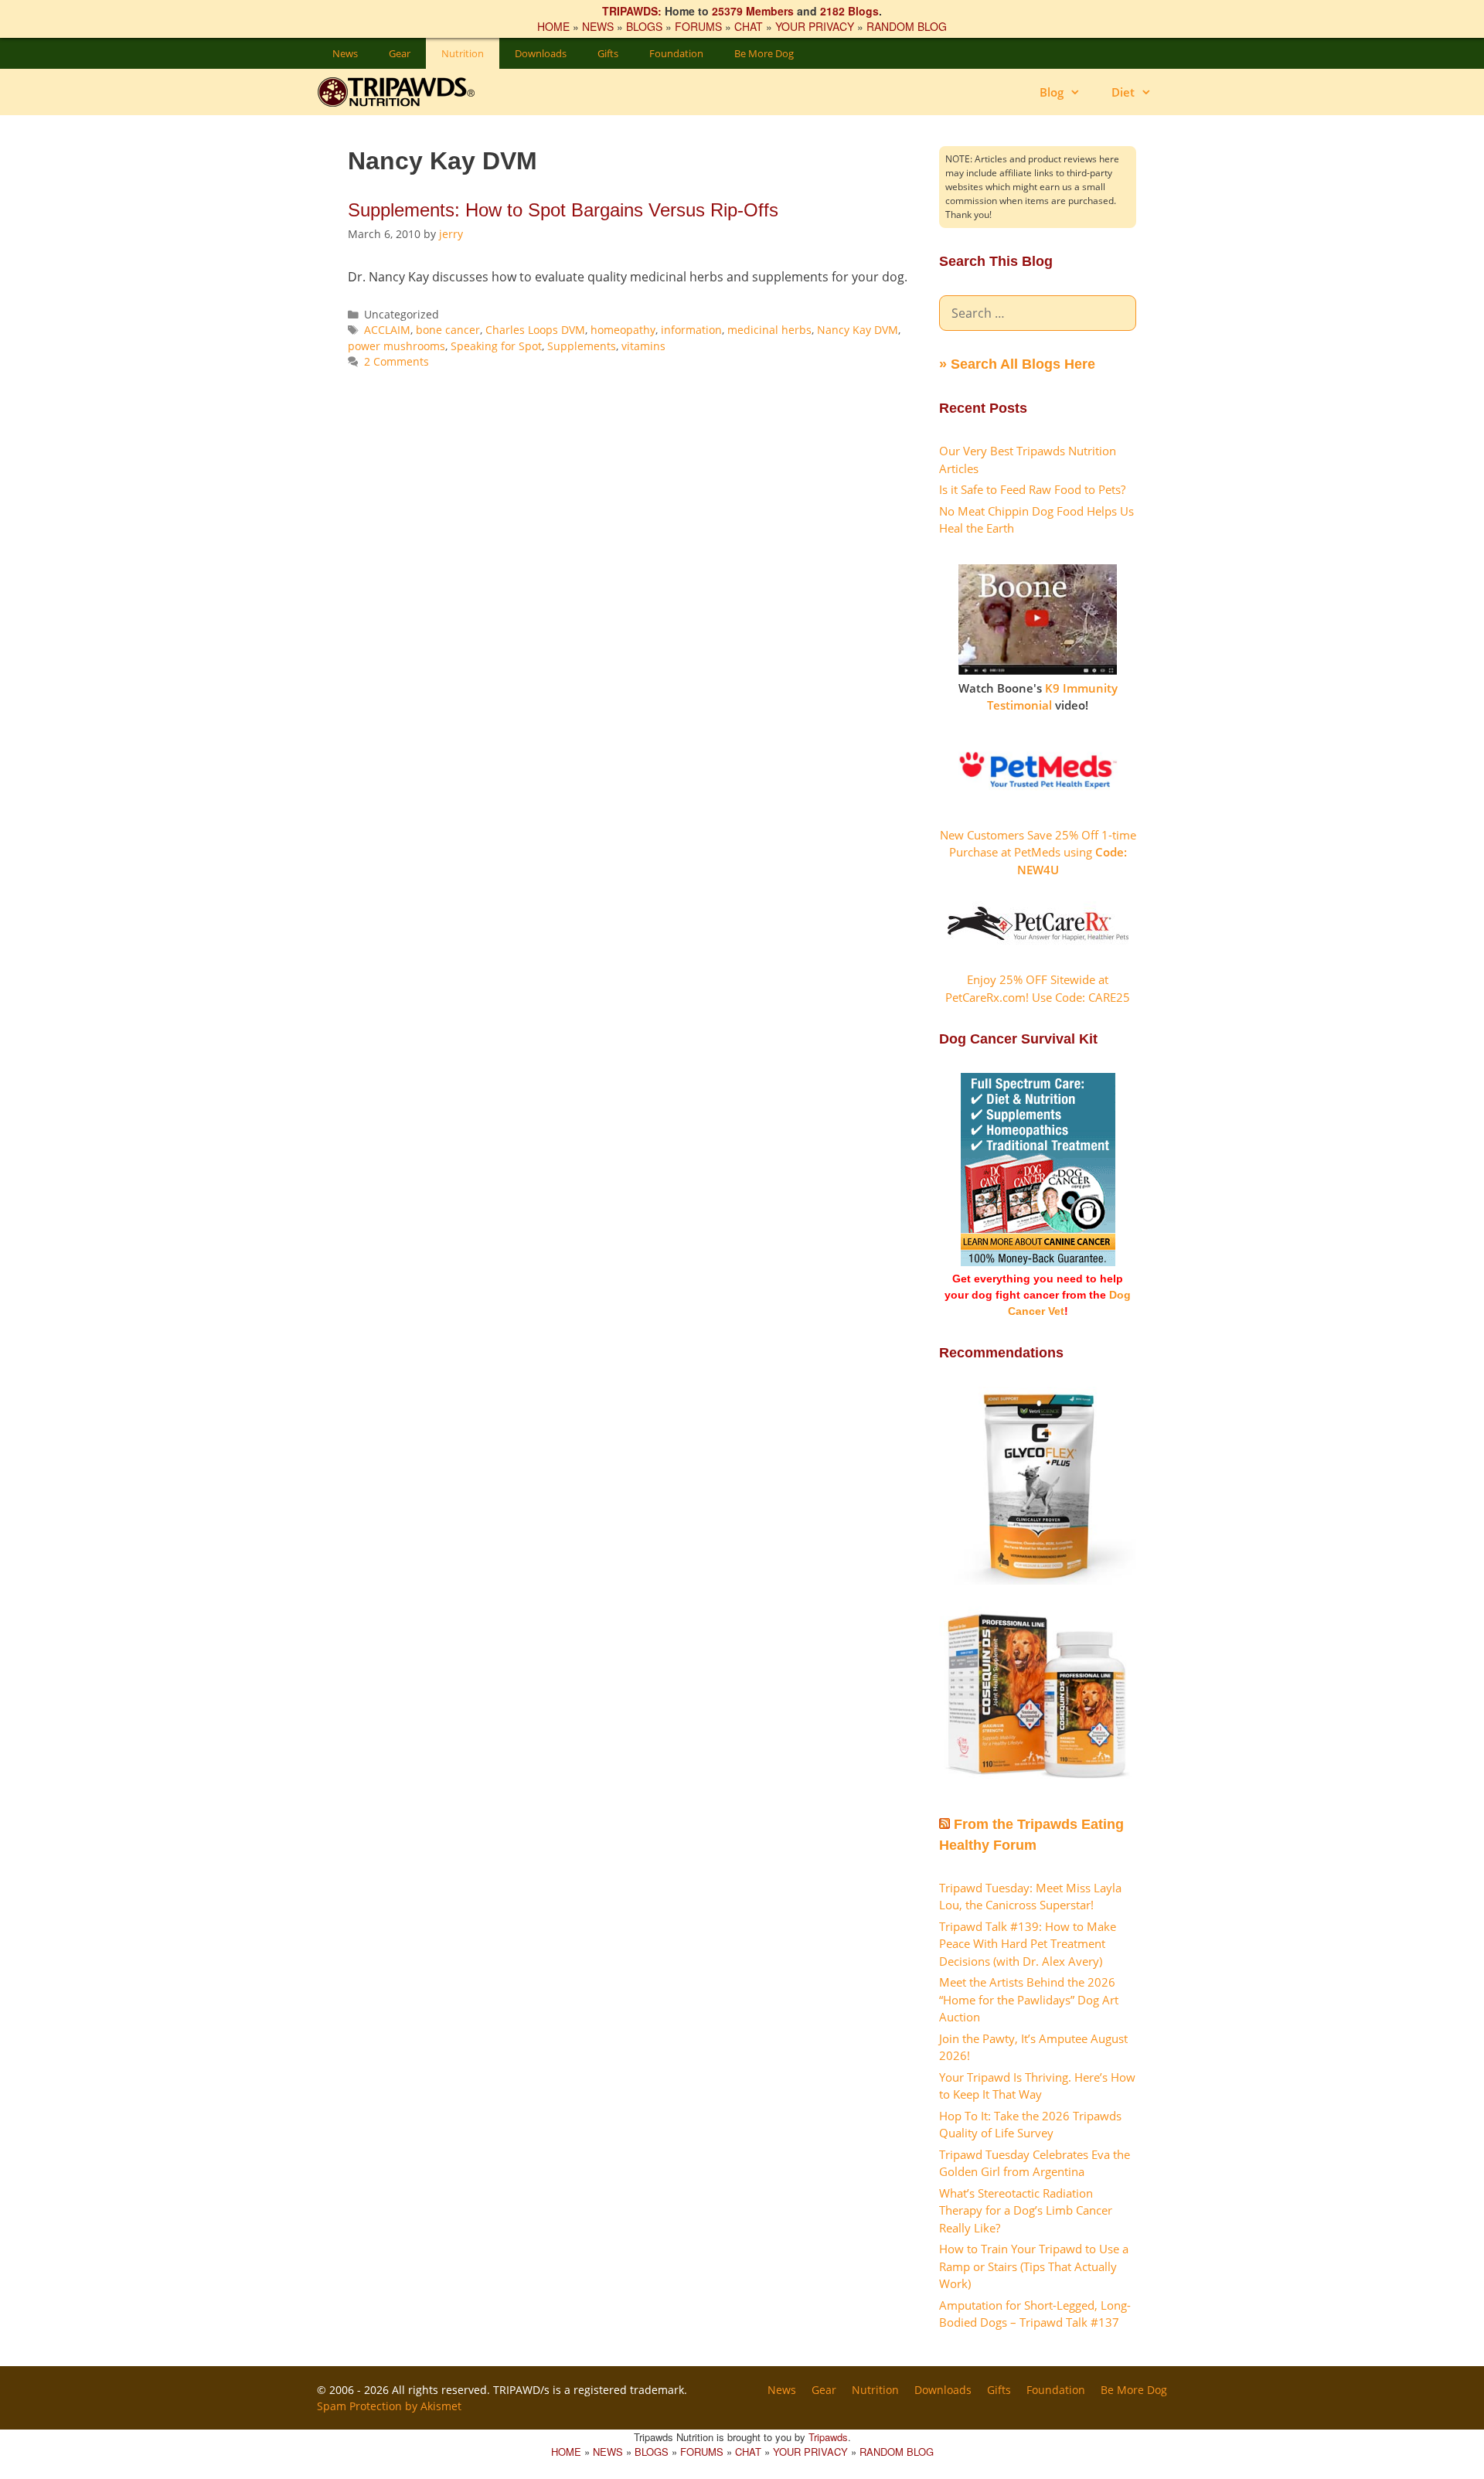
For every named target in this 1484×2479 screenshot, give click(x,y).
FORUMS (698, 26)
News (345, 53)
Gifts (608, 53)
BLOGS (644, 26)
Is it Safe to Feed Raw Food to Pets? (1032, 489)
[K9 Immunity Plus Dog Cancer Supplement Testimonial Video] (1038, 670)
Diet (1123, 92)
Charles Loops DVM (535, 330)
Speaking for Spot (496, 346)
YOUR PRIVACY (815, 26)
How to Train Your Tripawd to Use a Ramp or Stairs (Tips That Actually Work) (1034, 2266)
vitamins (643, 346)
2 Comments (397, 361)
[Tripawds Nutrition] (404, 92)
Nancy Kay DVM (858, 330)
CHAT (749, 26)
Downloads (541, 53)
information (691, 330)
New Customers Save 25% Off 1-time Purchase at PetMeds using (1038, 852)
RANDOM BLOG (907, 26)
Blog (1052, 92)
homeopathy (623, 330)
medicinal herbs (769, 330)
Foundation (676, 53)
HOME (553, 26)
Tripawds (828, 2437)
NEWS (598, 26)
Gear (400, 53)
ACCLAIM (387, 330)
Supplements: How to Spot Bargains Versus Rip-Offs (563, 210)
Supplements (582, 346)
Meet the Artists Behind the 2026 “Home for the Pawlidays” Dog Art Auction (1029, 1999)
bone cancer (448, 330)
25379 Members (753, 11)
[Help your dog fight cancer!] (1038, 1262)
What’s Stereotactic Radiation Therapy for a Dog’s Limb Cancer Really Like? (1026, 2210)
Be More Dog (764, 53)
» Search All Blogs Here (1017, 364)
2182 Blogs (849, 11)
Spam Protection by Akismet (389, 2406)
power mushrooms (397, 346)
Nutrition (463, 53)
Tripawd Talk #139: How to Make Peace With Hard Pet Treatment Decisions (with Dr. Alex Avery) (1028, 1944)
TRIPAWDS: (632, 11)
